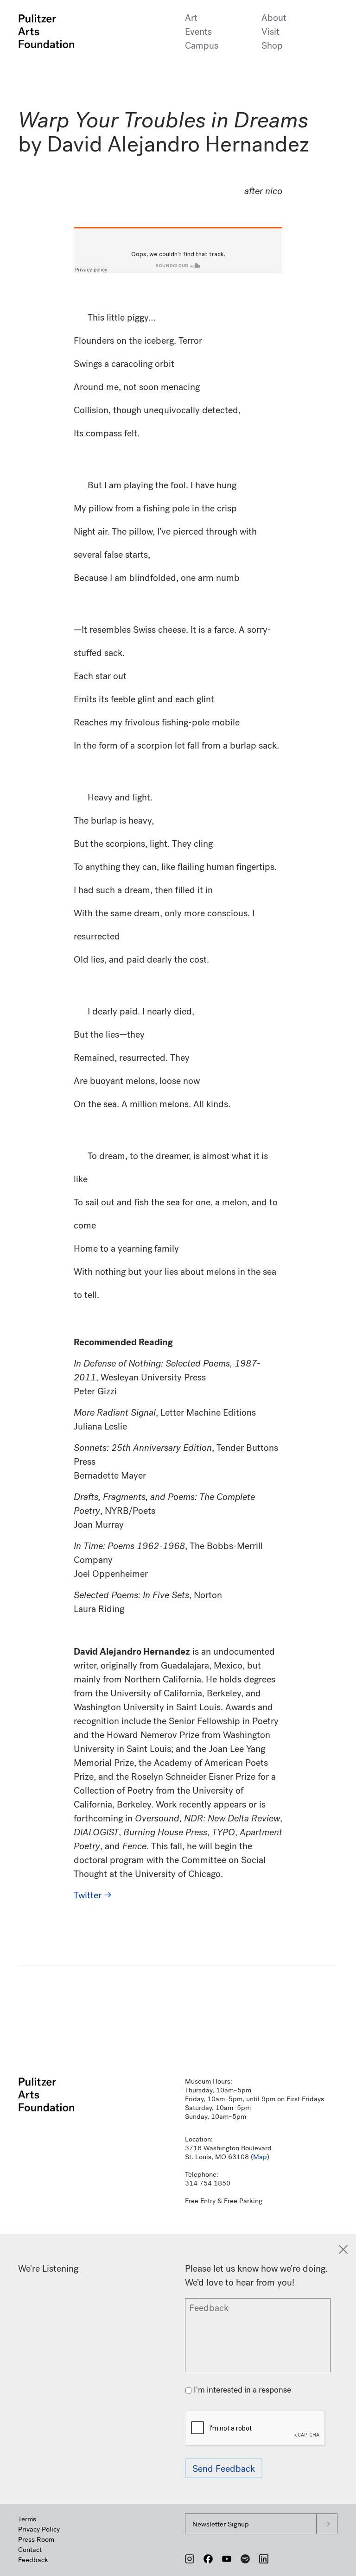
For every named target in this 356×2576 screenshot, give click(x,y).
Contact (30, 2550)
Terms (27, 2519)
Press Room (36, 2539)
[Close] (343, 2249)
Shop (272, 46)
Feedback (33, 2560)
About (274, 18)
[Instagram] (190, 2559)
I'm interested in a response (242, 2390)
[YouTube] (227, 2559)
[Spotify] (245, 2559)
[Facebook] (208, 2559)
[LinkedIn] (264, 2559)
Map (260, 2157)
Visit (270, 32)
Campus (202, 46)
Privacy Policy (39, 2529)
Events (198, 32)
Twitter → (93, 1895)
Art (191, 18)
